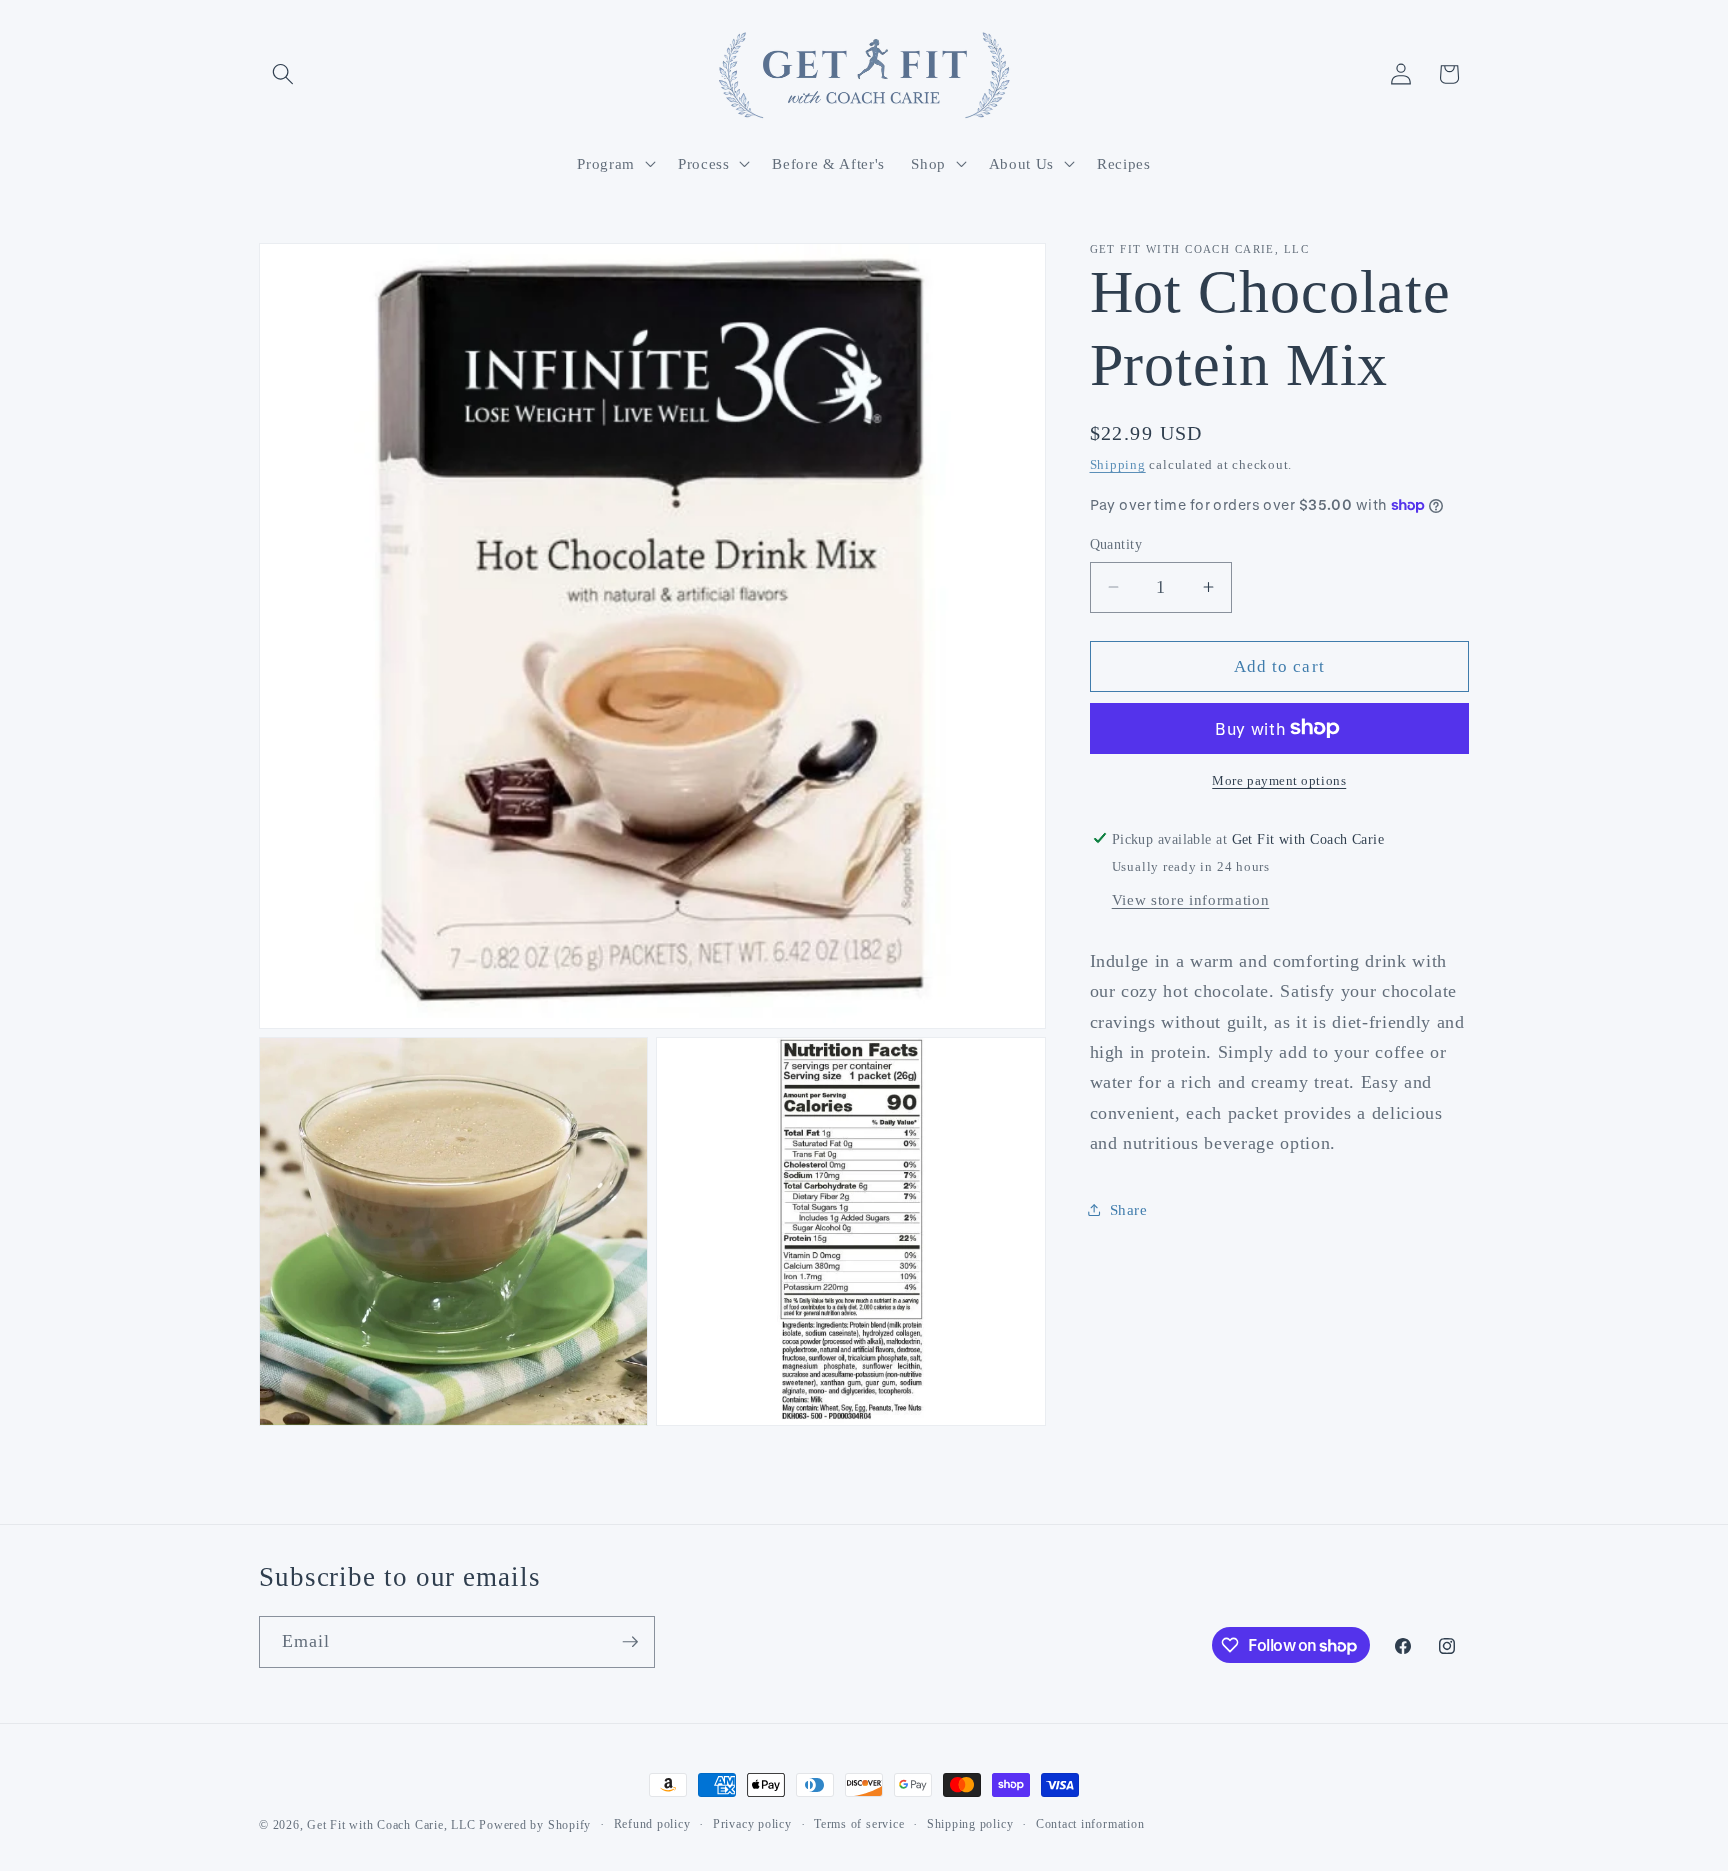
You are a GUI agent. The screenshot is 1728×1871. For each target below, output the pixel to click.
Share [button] (1129, 1208)
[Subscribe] (630, 1642)
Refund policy (652, 1824)
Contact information (1090, 1824)
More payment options (1279, 780)
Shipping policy (970, 1824)
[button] (283, 74)
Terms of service (859, 1824)
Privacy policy (752, 1824)
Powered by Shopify (535, 1825)
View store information (1191, 899)
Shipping (1118, 464)
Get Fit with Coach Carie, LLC (391, 1825)
